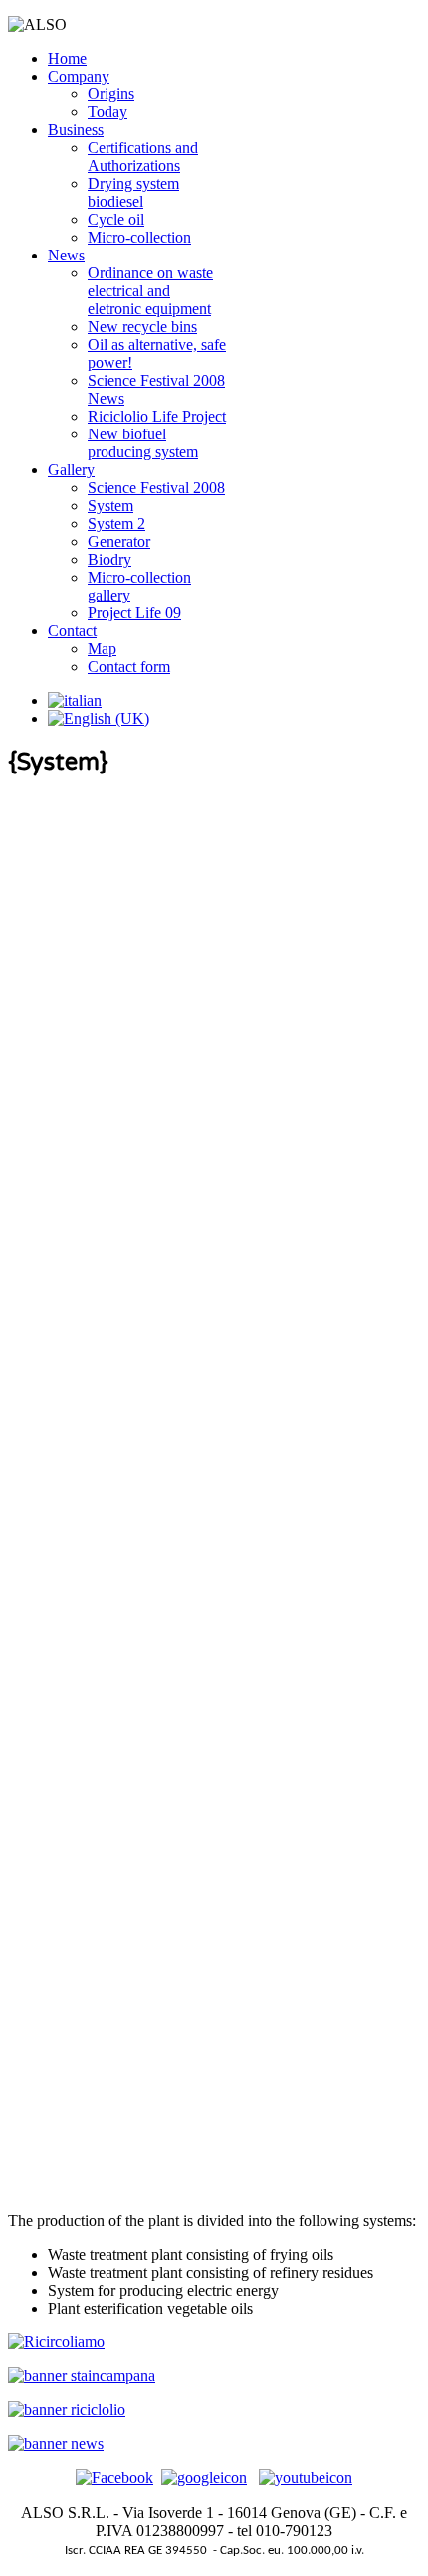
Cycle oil (116, 219)
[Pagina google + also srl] (204, 2477)
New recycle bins (142, 327)
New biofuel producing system (143, 443)
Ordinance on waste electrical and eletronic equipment (150, 291)
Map (102, 649)
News (66, 255)
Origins (111, 94)
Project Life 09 (134, 613)
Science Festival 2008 (156, 488)
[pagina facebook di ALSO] (114, 2477)
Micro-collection (139, 237)
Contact (72, 631)
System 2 (116, 523)
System (110, 506)
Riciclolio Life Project (157, 416)
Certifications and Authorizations (143, 157)
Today (107, 112)
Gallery (71, 470)
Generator (119, 541)
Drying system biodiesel (133, 192)
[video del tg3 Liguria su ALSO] (306, 2477)
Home (67, 58)
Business (76, 130)
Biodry (109, 559)
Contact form (129, 667)
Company (79, 76)
